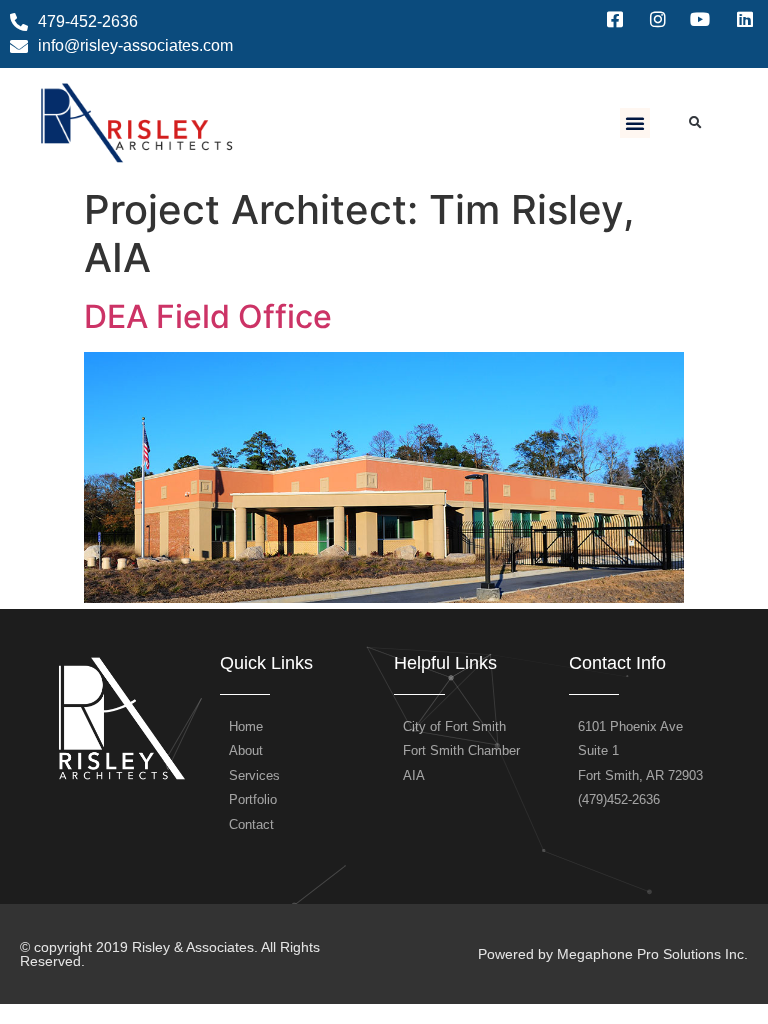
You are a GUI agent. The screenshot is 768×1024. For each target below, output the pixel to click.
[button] (635, 123)
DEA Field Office (208, 316)
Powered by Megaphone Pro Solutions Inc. (613, 954)
